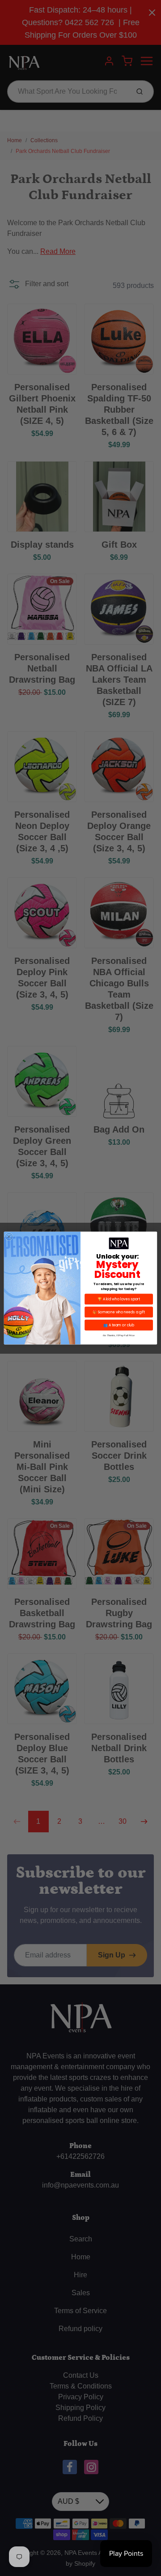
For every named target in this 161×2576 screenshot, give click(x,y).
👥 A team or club (119, 1325)
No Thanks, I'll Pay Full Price (119, 1336)
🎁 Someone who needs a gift (119, 1312)
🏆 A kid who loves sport (119, 1299)
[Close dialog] (9, 1236)
